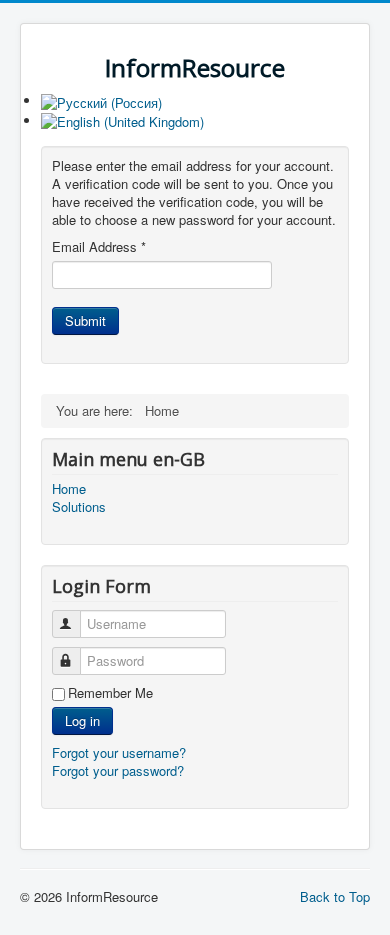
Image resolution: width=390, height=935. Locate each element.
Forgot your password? (118, 770)
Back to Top (335, 896)
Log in (82, 720)
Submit (85, 320)
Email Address (99, 247)
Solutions (79, 507)
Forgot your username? (119, 752)
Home (69, 489)
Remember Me (110, 693)
